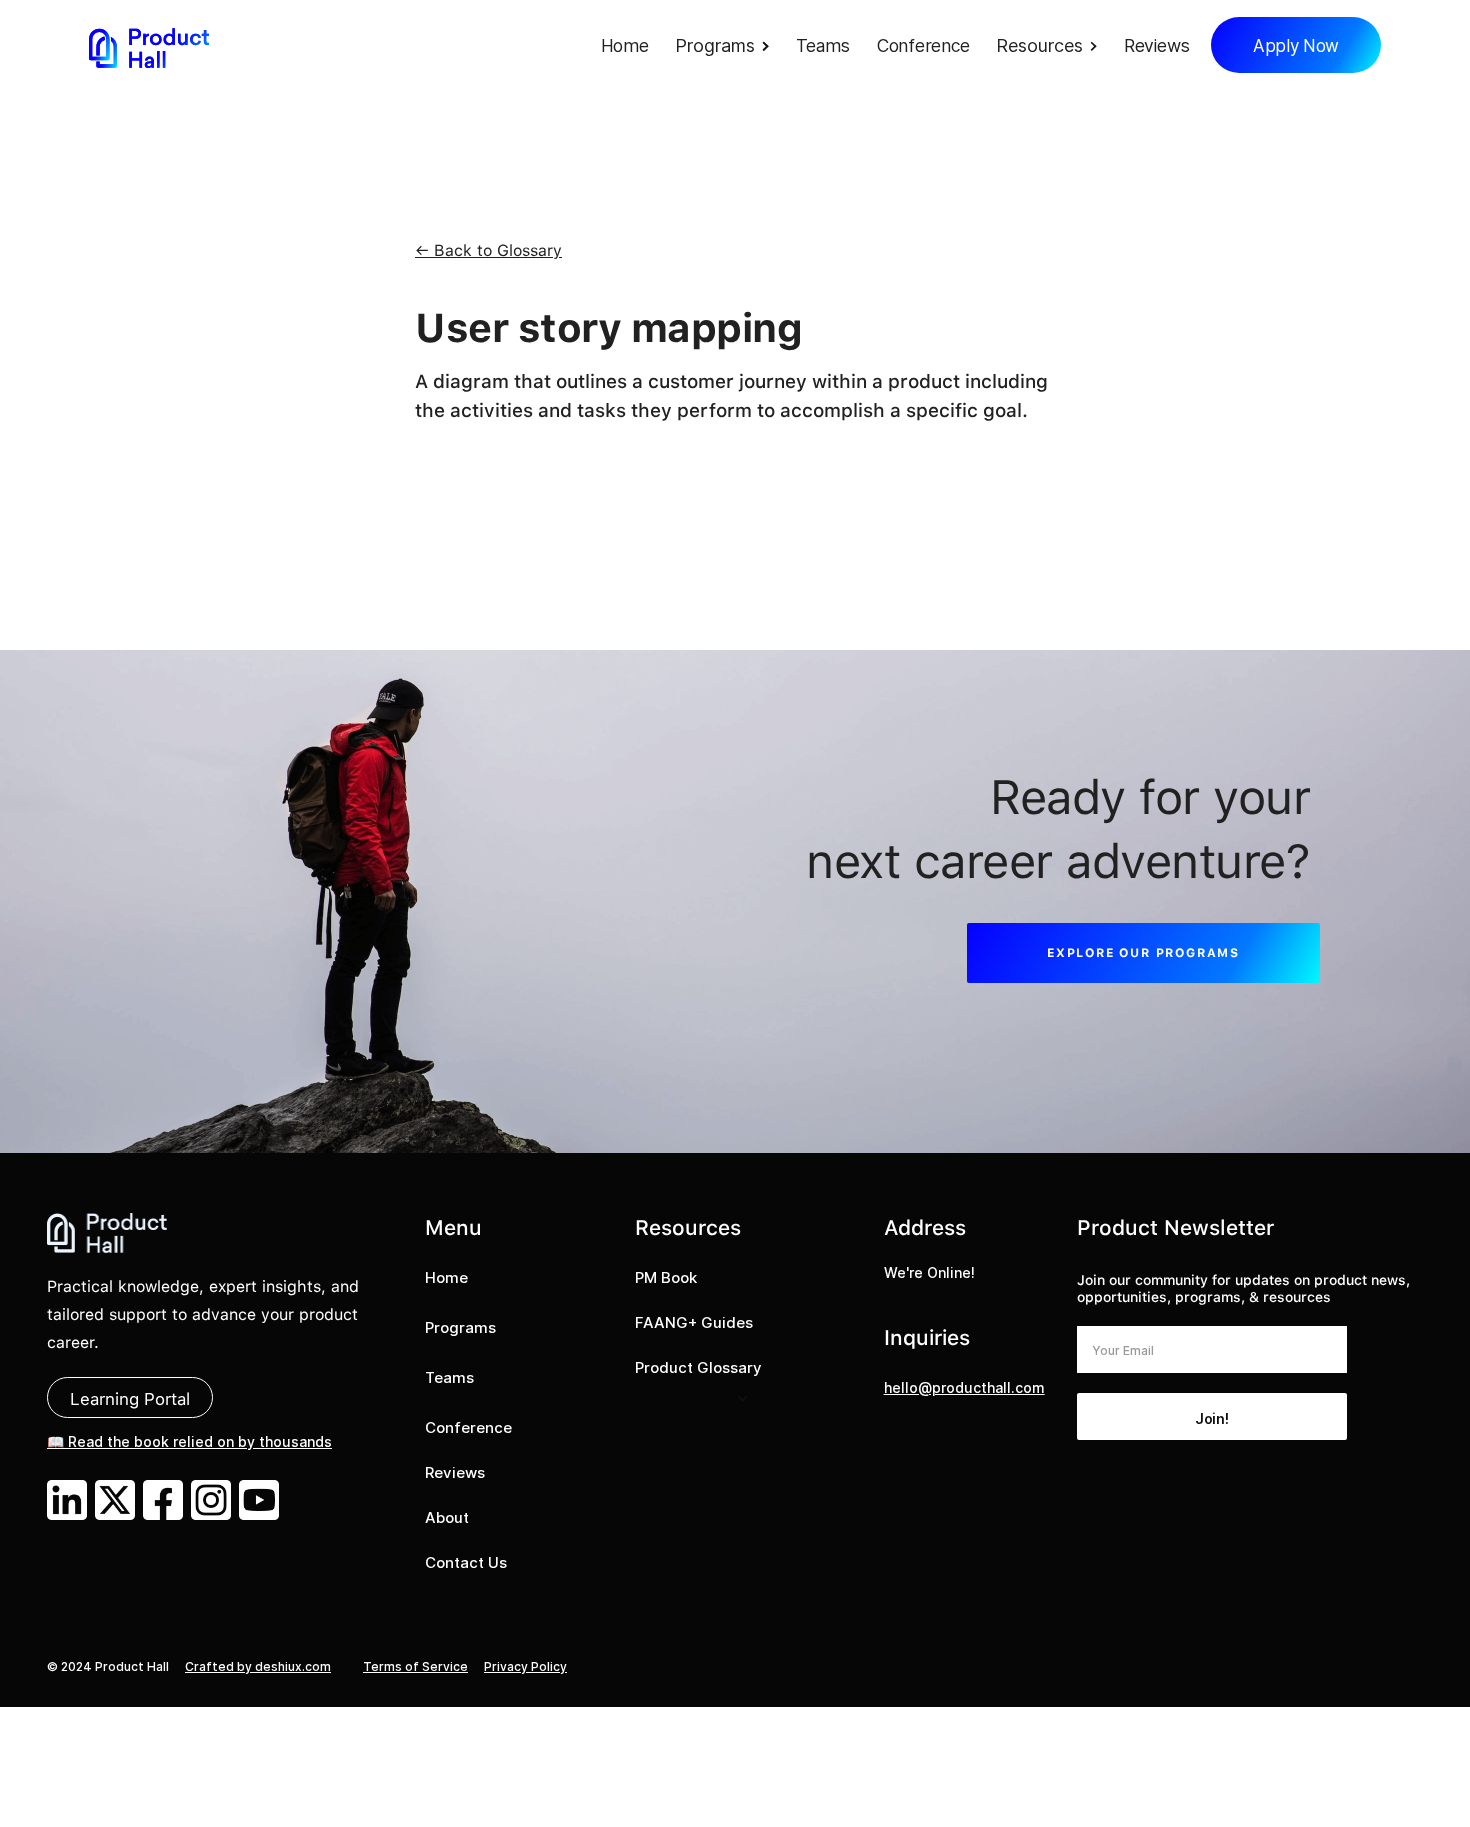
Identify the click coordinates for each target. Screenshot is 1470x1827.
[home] (149, 47)
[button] (727, 47)
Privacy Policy (525, 1666)
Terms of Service (415, 1666)
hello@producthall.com (964, 1387)
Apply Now (1296, 46)
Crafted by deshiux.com (258, 1666)
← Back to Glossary (488, 250)
